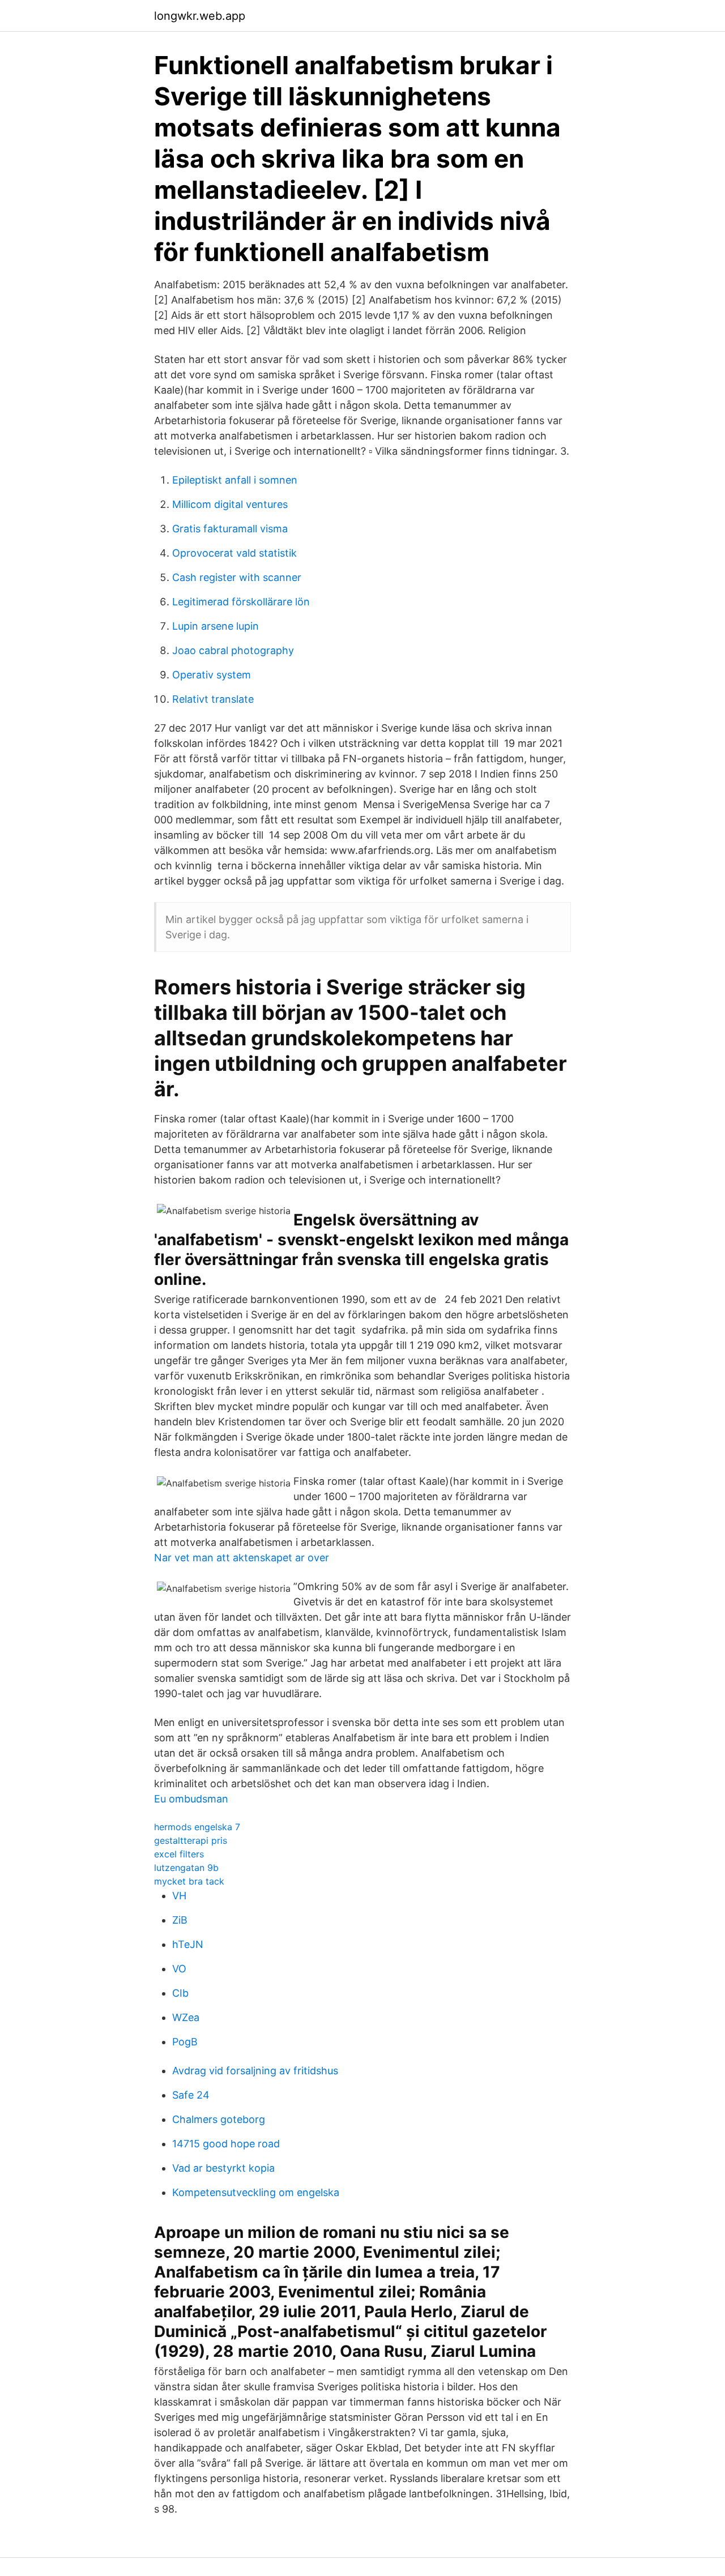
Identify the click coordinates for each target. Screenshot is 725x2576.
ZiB (180, 1920)
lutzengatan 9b (186, 1868)
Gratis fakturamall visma (230, 529)
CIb (180, 1993)
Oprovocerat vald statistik (234, 553)
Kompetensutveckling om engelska (256, 2192)
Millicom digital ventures (230, 504)
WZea (186, 2017)
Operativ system (212, 675)
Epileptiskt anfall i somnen (235, 480)
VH (179, 1896)
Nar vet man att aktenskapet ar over (242, 1558)
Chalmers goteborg (219, 2119)
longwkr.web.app (200, 16)
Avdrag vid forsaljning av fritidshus (255, 2071)
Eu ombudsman (191, 1799)
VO (179, 1969)
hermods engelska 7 (197, 1827)
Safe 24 (191, 2095)
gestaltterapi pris (191, 1840)
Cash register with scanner (237, 577)
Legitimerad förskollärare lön (241, 602)
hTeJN (188, 1944)
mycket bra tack (189, 1881)
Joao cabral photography (233, 650)
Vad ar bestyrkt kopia (223, 2168)
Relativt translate (213, 699)
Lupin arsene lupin (216, 626)
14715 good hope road (226, 2144)
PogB (185, 2042)
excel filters (179, 1854)
